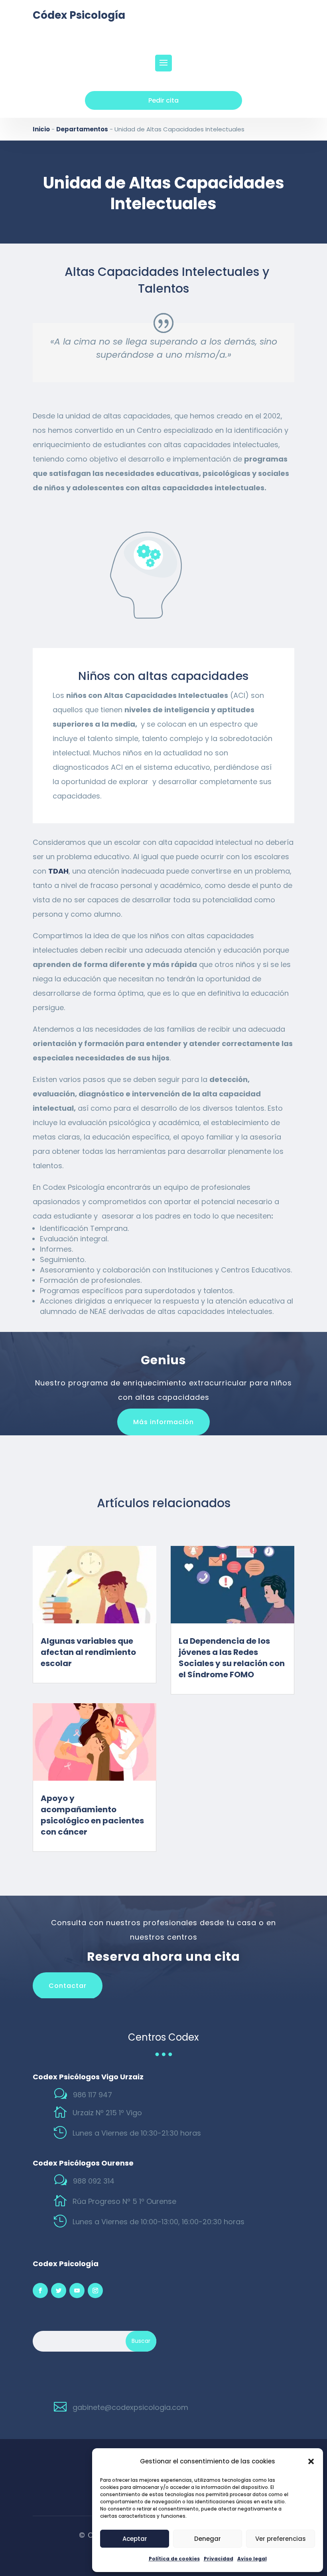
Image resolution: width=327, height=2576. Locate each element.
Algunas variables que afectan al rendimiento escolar (88, 1652)
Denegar (208, 2539)
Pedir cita (163, 100)
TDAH (58, 871)
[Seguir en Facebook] (40, 2291)
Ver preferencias (281, 2539)
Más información (163, 1422)
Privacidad (219, 2559)
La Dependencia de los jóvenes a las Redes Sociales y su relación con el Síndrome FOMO (232, 1658)
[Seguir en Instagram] (95, 2291)
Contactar (68, 1986)
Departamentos (82, 129)
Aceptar (135, 2539)
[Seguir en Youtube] (77, 2291)
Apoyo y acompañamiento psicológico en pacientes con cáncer (92, 1815)
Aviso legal (252, 2559)
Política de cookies (174, 2559)
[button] (311, 2461)
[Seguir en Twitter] (59, 2291)
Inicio (41, 129)
